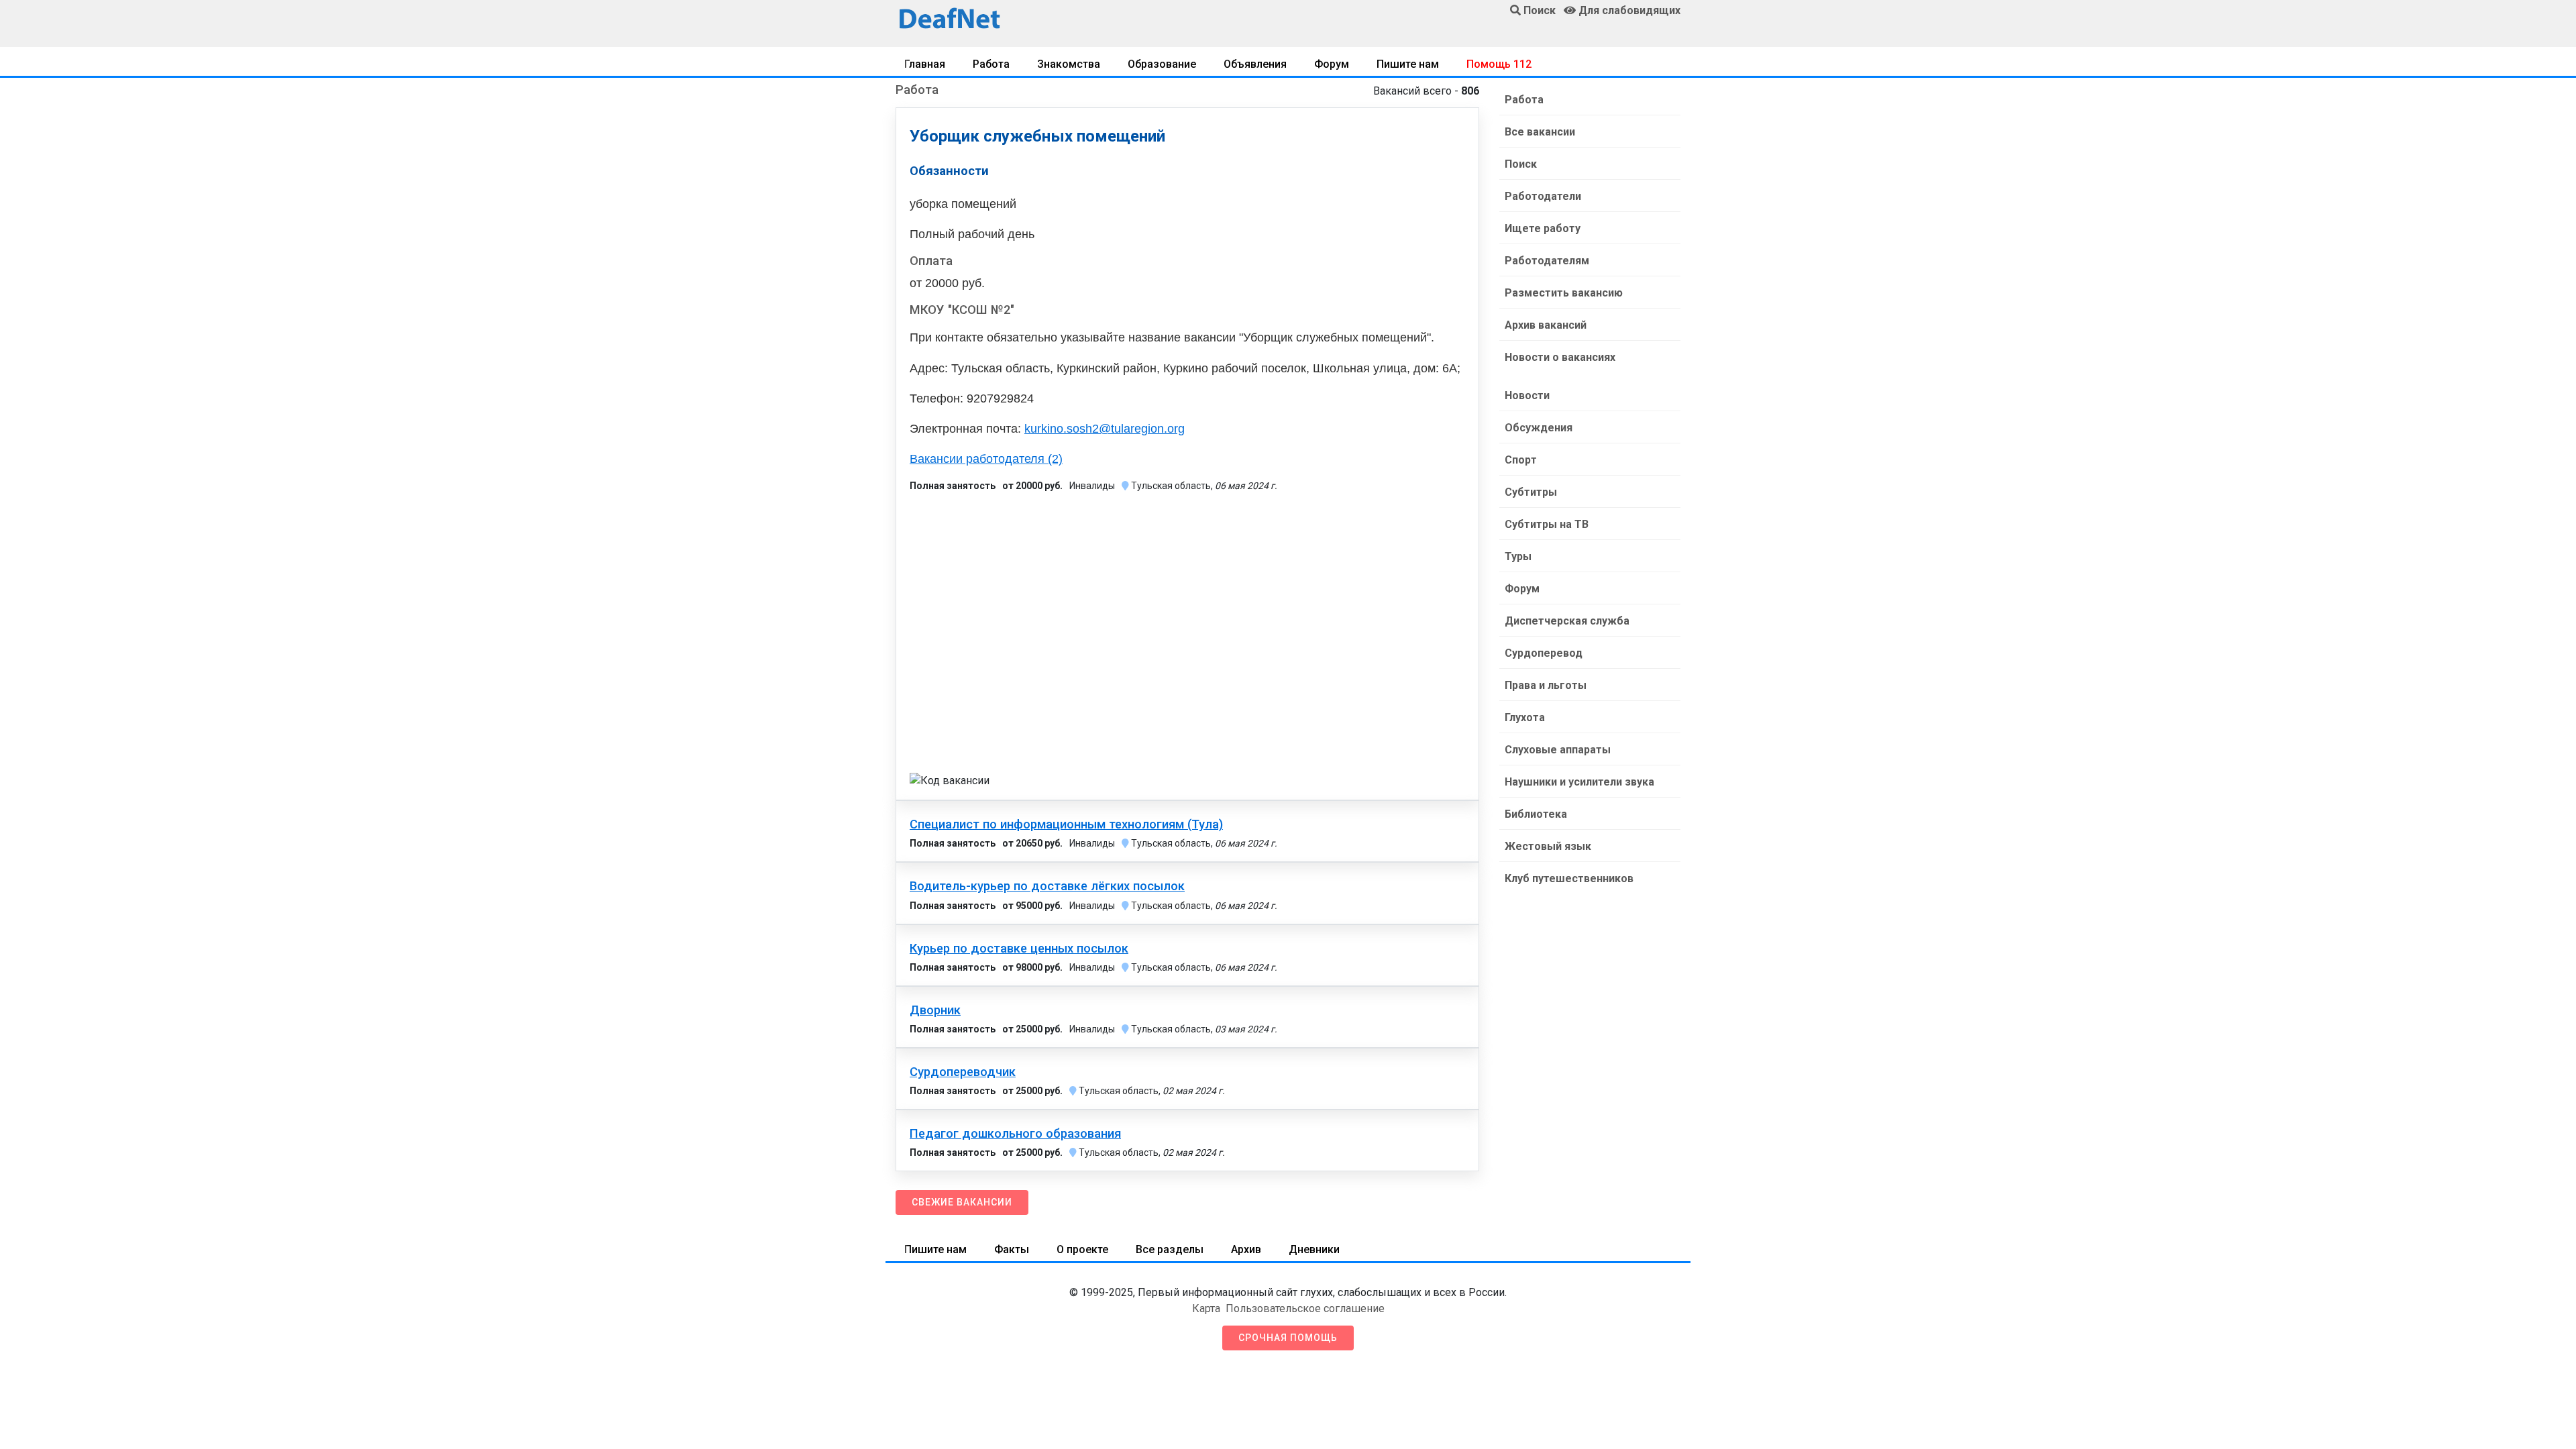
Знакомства (1069, 64)
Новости (1527, 395)
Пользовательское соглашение (1305, 1308)
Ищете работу (1543, 228)
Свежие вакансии (962, 1202)
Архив (1246, 1249)
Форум (1332, 64)
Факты (1012, 1249)
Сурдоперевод (1544, 653)
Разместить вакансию (1564, 293)
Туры (1518, 556)
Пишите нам (1408, 64)
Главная (925, 64)
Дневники (1314, 1249)
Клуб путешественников (1569, 878)
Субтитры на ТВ (1547, 524)
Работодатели (1543, 196)
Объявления (1255, 64)
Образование (1162, 64)
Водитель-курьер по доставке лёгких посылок (1047, 886)
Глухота (1525, 717)
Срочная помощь (1288, 1338)
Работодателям (1547, 261)
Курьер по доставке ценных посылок (1019, 949)
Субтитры (1531, 492)
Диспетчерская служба (1567, 621)
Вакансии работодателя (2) (986, 459)
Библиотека (1536, 814)
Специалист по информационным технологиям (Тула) (1066, 824)
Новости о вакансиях (1560, 357)
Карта (1206, 1308)
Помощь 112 (1499, 64)
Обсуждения (1539, 428)
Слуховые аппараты (1558, 750)
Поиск (1521, 164)
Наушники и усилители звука (1579, 782)
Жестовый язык (1548, 846)
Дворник (935, 1010)
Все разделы (1170, 1249)
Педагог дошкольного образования (1015, 1134)
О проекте (1082, 1249)
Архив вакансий (1546, 325)
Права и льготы (1546, 685)
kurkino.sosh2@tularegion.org (1105, 429)
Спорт (1521, 460)
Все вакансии (1540, 132)
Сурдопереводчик (963, 1072)
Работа (991, 64)
